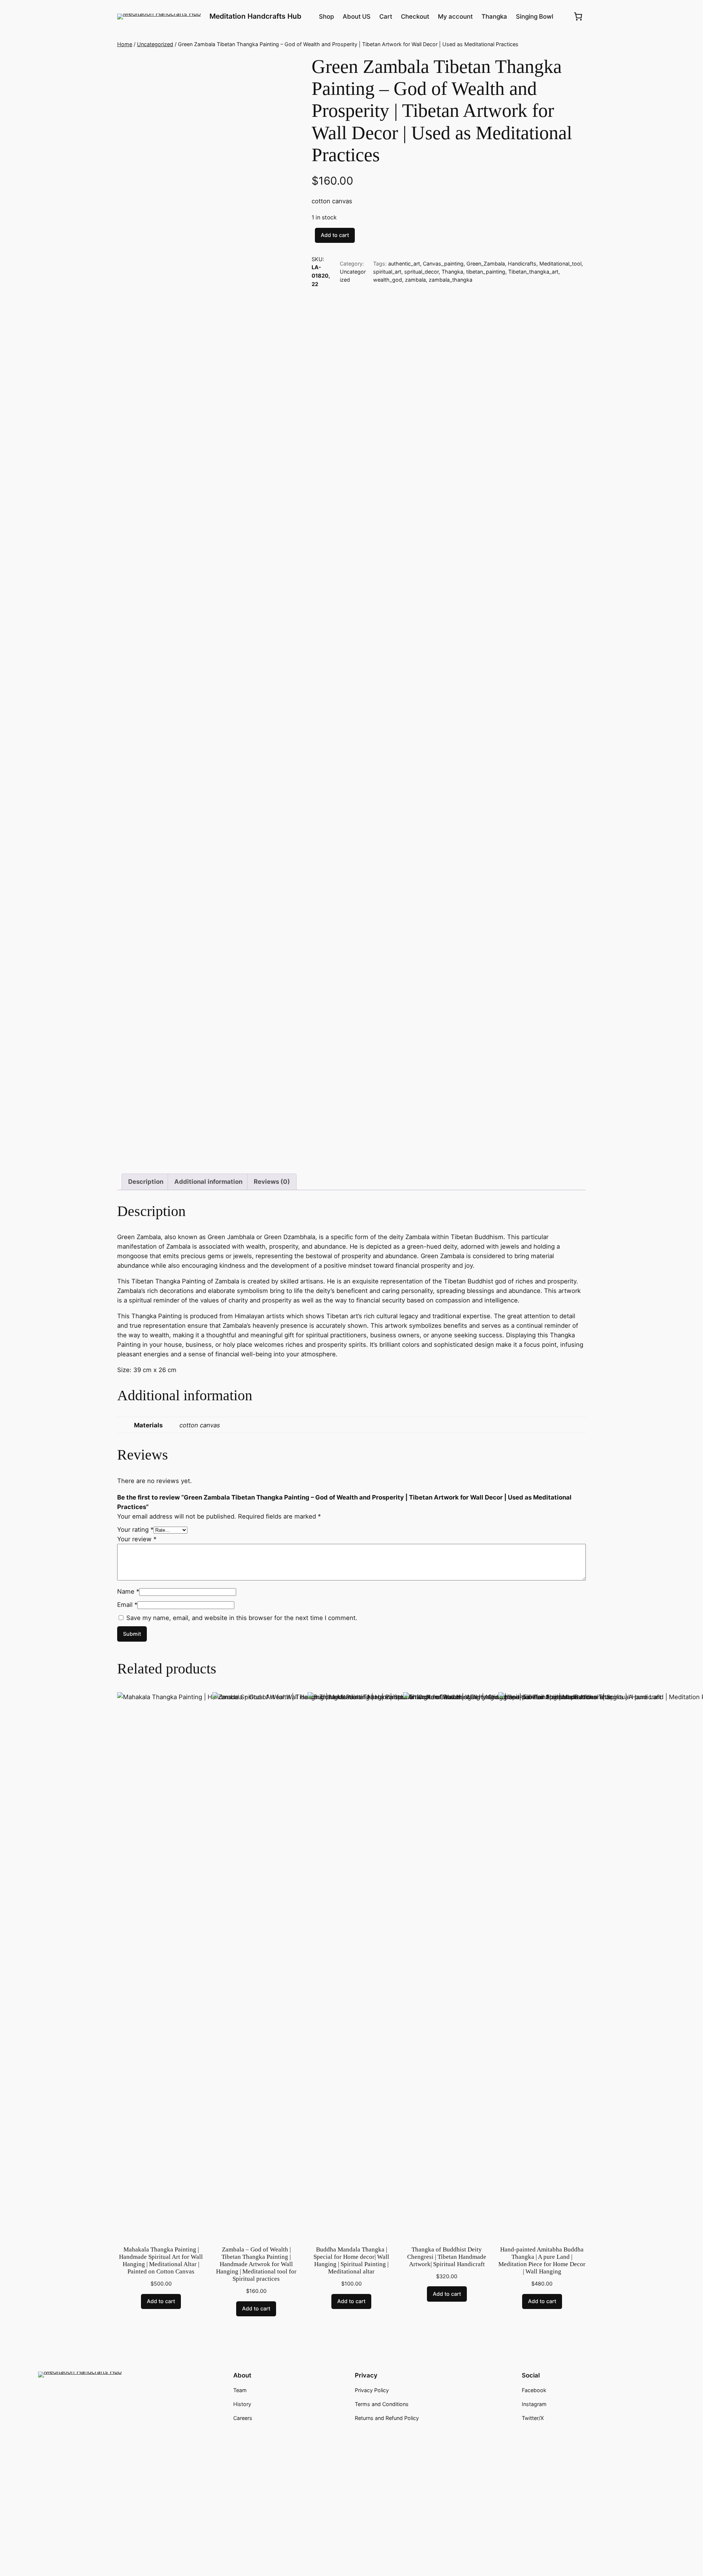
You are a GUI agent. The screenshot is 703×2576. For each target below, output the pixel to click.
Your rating (135, 1530)
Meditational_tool (560, 264)
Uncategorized (155, 44)
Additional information (208, 1182)
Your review (137, 1539)
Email (127, 1605)
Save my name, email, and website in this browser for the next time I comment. (242, 1618)
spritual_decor (421, 272)
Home (125, 44)
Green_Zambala (486, 264)
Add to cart (335, 235)
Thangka (452, 272)
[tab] (146, 1182)
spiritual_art (387, 272)
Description (146, 1182)
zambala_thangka (451, 280)
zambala (415, 280)
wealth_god (388, 280)
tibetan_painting (486, 272)
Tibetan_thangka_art (533, 272)
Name (128, 1591)
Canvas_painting (443, 264)
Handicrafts (522, 264)
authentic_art (404, 264)
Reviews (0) (272, 1182)
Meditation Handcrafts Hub (255, 16)
